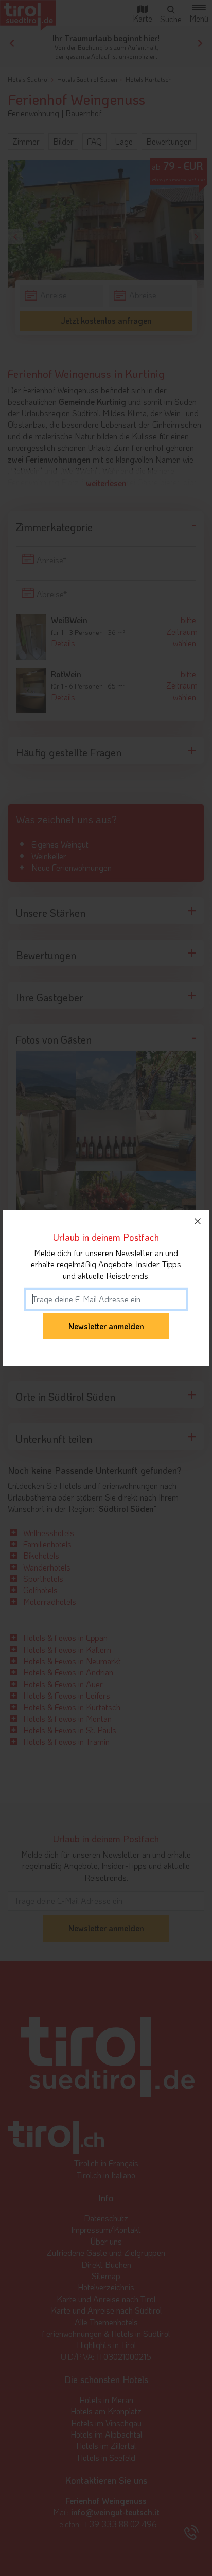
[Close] (198, 1221)
